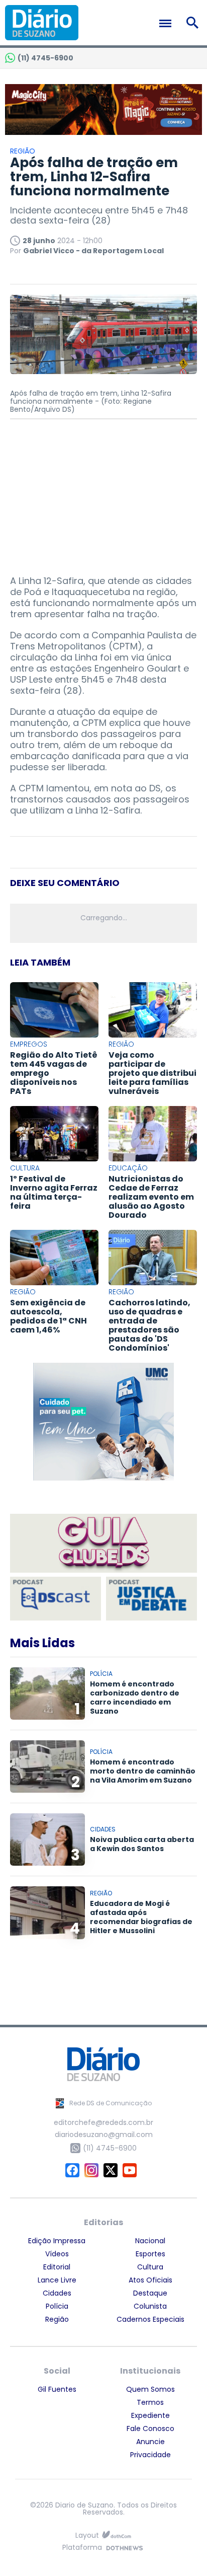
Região (57, 2319)
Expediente (150, 2415)
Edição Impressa (57, 2241)
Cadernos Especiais (150, 2319)
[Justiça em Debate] (151, 1599)
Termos (150, 2402)
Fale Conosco (150, 2428)
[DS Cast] (56, 1599)
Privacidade (150, 2455)
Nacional (150, 2241)
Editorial (57, 2267)
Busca (194, 23)
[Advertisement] (103, 492)
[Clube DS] (103, 1544)
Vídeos (57, 2254)
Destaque (150, 2293)
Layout (87, 2535)
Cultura (150, 2267)
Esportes (150, 2254)
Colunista (150, 2306)
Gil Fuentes (57, 2389)
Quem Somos (150, 2389)
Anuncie (150, 2442)
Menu (168, 23)
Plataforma (82, 2548)
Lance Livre (57, 2280)
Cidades (57, 2293)
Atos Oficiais (150, 2280)
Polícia (57, 2306)
